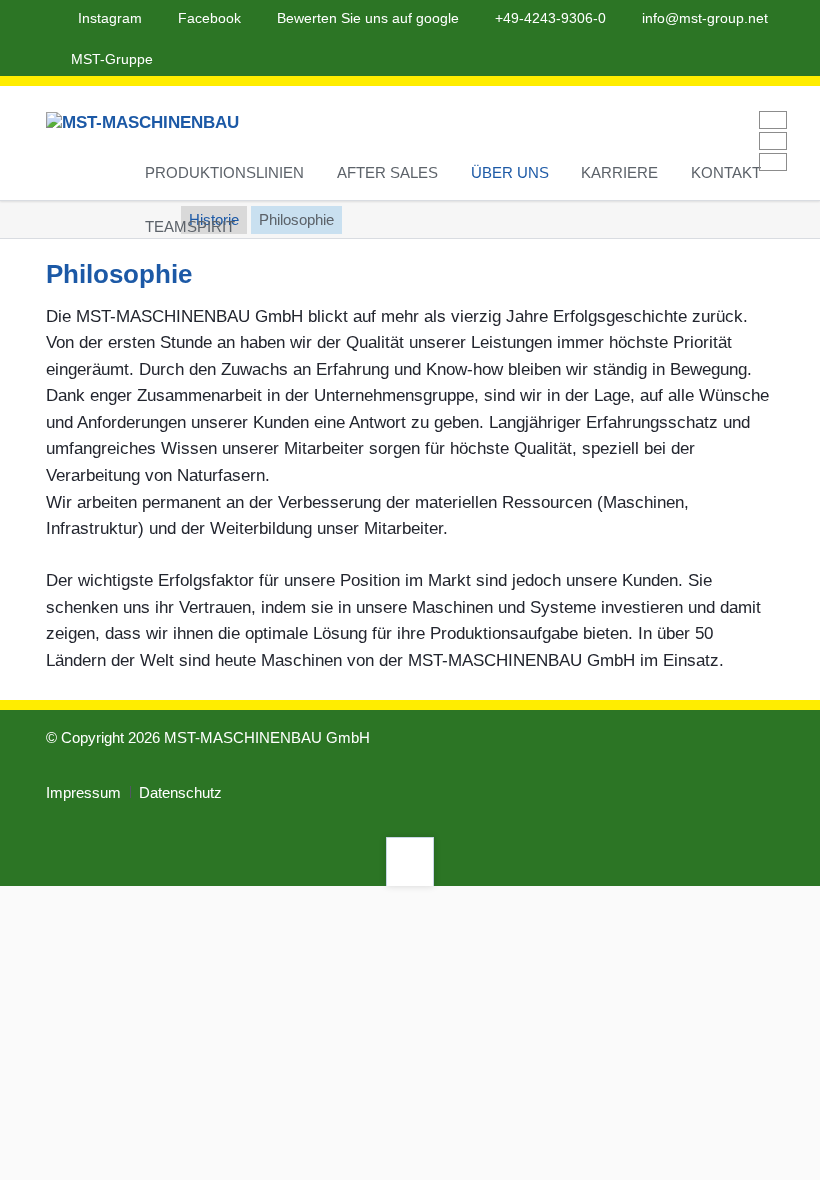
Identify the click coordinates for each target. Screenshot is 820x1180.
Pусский (773, 162)
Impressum (83, 793)
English (773, 120)
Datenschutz (180, 793)
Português (773, 141)
